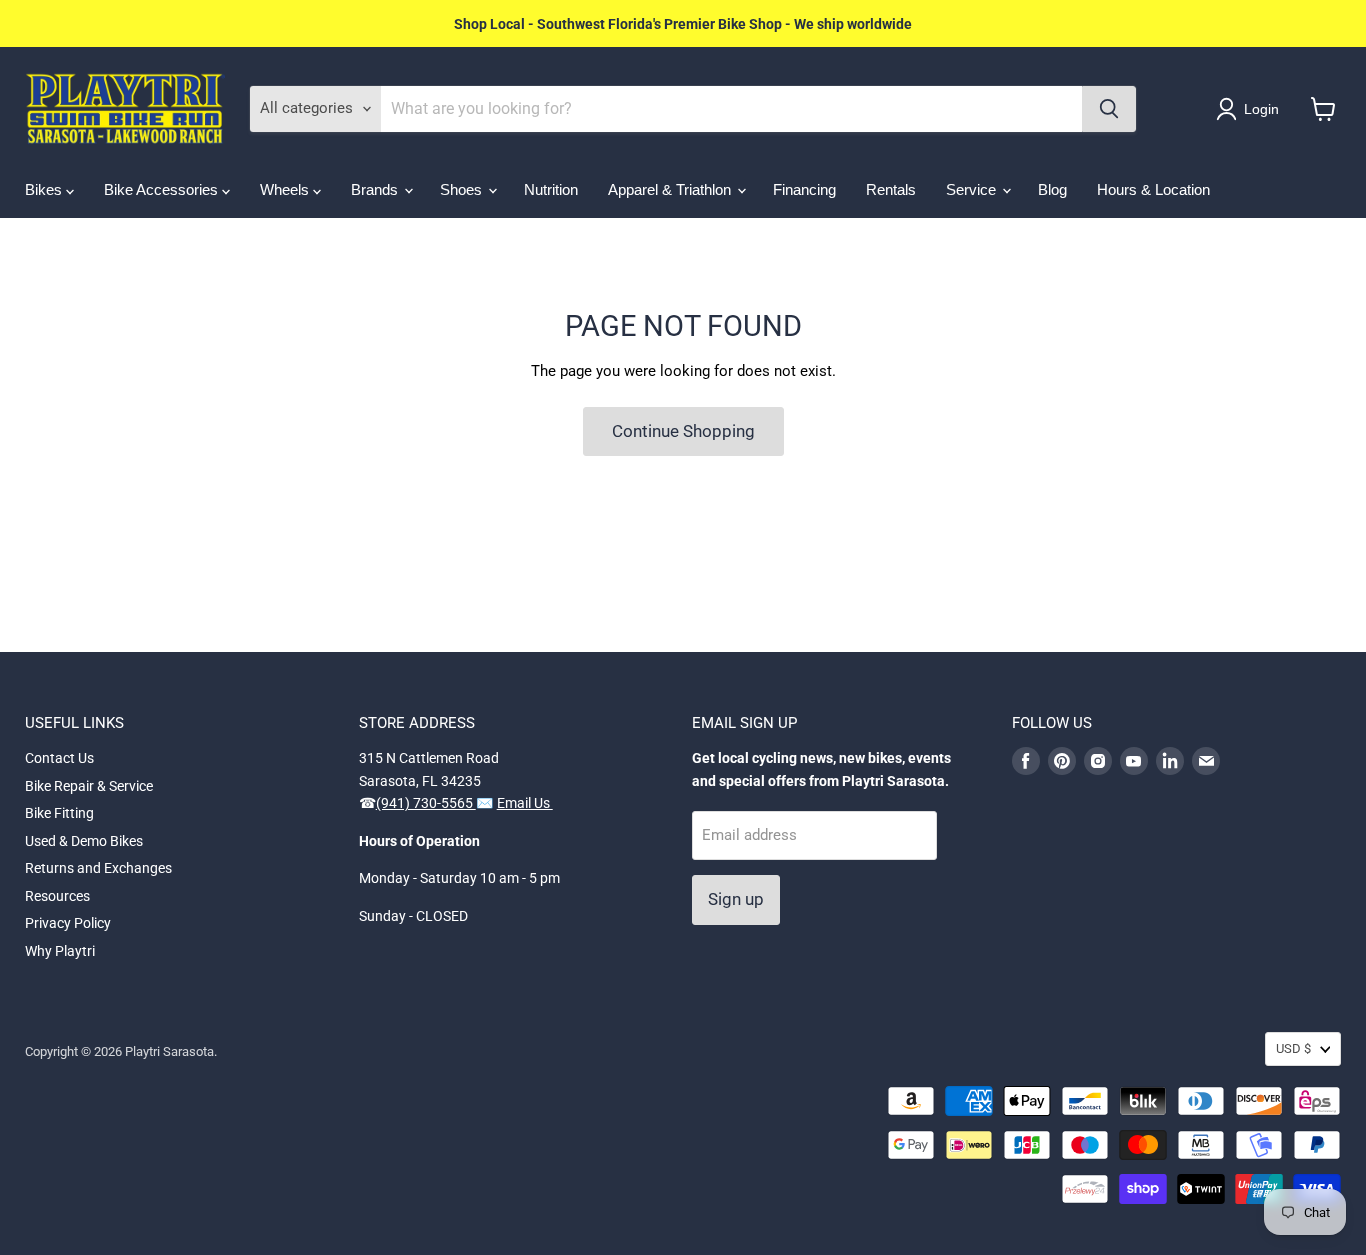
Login (1261, 109)
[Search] (1109, 109)
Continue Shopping (683, 431)
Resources (57, 896)
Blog (1052, 189)
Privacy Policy (68, 923)
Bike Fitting (59, 813)
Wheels (286, 189)
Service (973, 189)
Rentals (891, 189)
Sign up (736, 899)
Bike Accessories (163, 189)
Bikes (45, 189)
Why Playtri (60, 951)
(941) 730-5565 (426, 803)
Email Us (525, 803)
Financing (804, 189)
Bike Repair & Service (89, 786)
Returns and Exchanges (98, 868)
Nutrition (551, 189)
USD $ (1293, 1048)
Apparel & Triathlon (671, 189)
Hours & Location (1153, 189)
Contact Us (59, 758)
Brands (376, 189)
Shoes (463, 189)
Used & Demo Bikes (84, 841)
